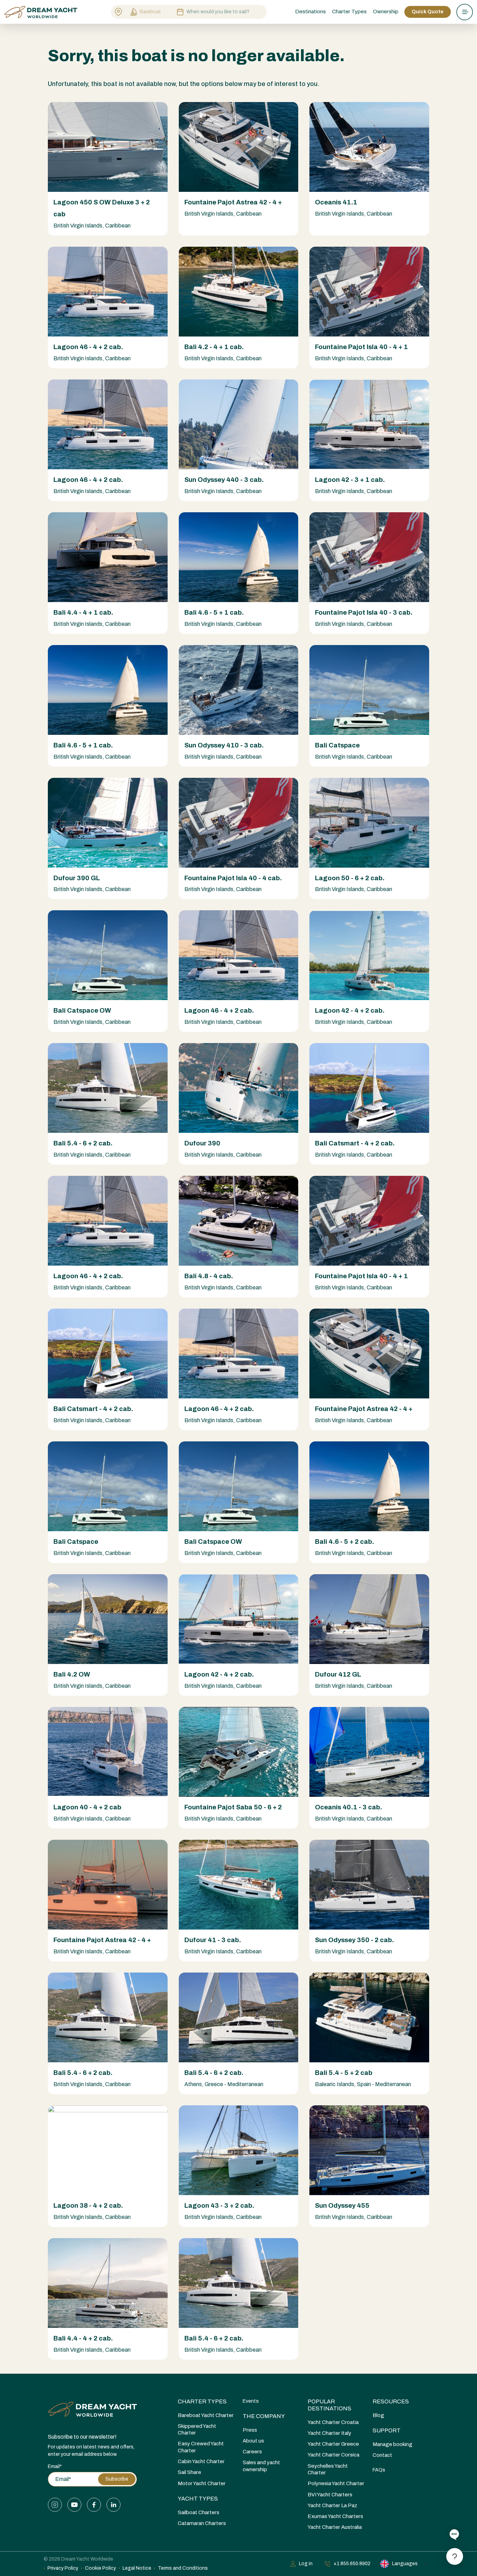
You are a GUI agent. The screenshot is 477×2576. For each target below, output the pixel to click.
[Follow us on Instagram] (55, 2505)
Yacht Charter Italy (329, 2433)
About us (253, 2441)
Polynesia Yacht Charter (336, 2483)
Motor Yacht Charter (202, 2483)
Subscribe (117, 2479)
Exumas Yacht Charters (335, 2516)
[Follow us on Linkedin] (113, 2505)
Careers (252, 2452)
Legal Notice (137, 2568)
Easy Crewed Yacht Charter (201, 2447)
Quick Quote (428, 12)
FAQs (379, 2470)
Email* (55, 2466)
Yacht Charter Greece (333, 2444)
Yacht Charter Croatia (333, 2422)
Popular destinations (329, 2405)
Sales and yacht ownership (261, 2466)
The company (264, 2416)
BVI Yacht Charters (330, 2495)
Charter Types (202, 2401)
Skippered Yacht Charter (197, 2429)
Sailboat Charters (199, 2512)
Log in (306, 2564)
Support (387, 2430)
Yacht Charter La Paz (332, 2505)
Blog (378, 2415)
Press (250, 2430)
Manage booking (392, 2444)
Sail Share (189, 2472)
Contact (382, 2455)
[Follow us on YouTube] (74, 2505)
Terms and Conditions (183, 2568)
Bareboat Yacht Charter (206, 2415)
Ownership (386, 12)
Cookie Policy (100, 2568)
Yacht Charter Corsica (333, 2455)
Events (251, 2401)
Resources (391, 2401)
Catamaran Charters (202, 2523)
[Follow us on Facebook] (94, 2505)
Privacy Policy (63, 2568)
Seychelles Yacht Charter (328, 2469)
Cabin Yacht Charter (201, 2461)
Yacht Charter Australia (335, 2527)
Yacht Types (198, 2499)
